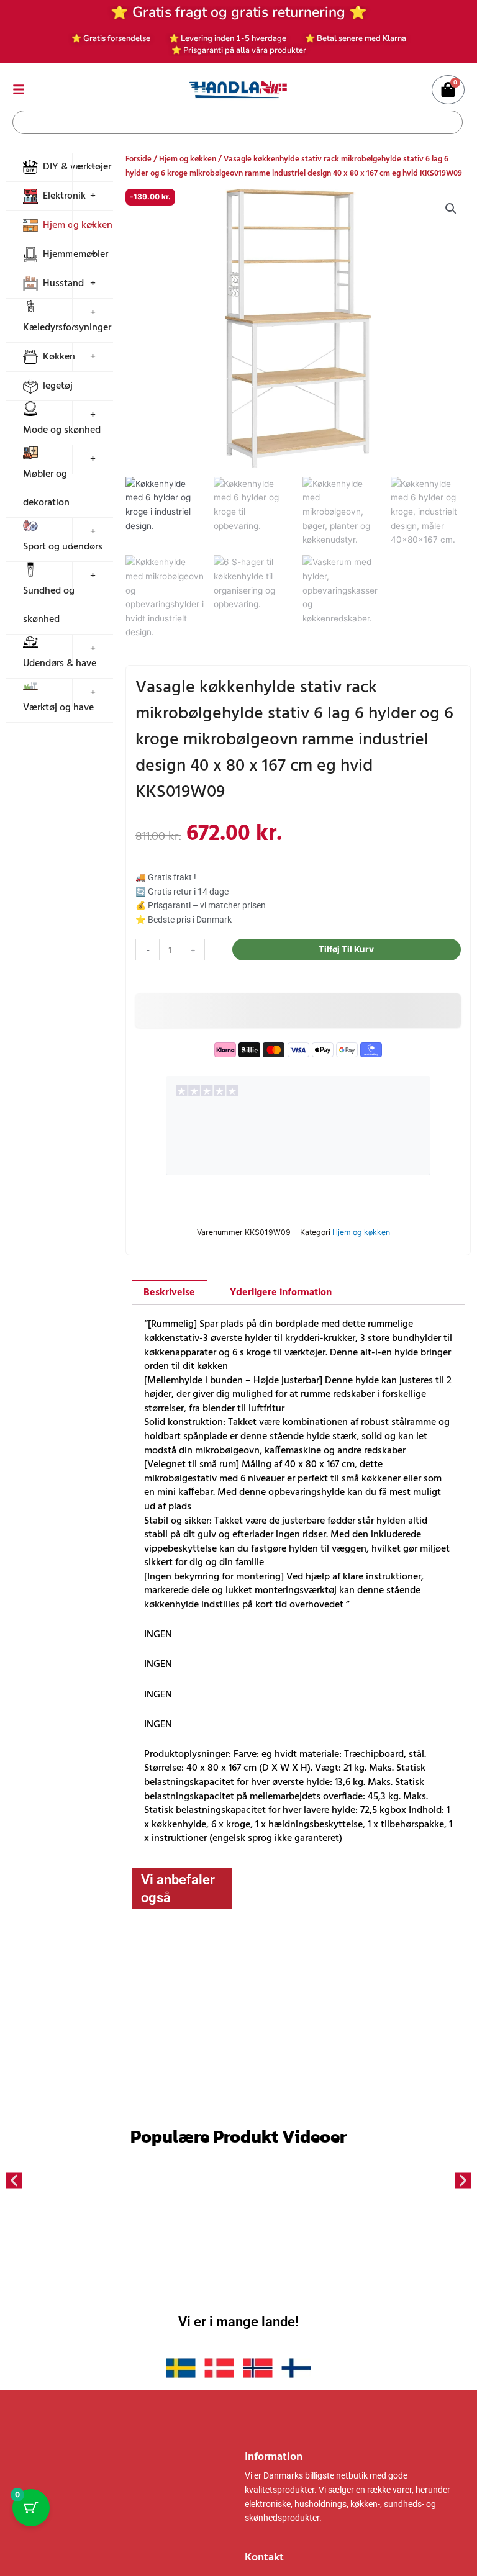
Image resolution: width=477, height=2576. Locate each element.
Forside (139, 159)
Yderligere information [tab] (281, 1293)
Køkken (59, 357)
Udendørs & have (60, 664)
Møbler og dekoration (46, 489)
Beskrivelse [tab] (169, 1293)
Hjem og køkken (188, 159)
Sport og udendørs (63, 547)
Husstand (63, 284)
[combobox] (229, 122)
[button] (451, 209)
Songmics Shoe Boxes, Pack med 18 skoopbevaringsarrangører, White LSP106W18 (373, 2022)
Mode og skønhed (62, 430)
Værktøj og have (58, 708)
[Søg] (451, 122)
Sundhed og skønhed (49, 605)
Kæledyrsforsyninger (67, 328)
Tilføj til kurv (346, 949)
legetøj (58, 386)
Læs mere (214, 2071)
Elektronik (64, 196)
